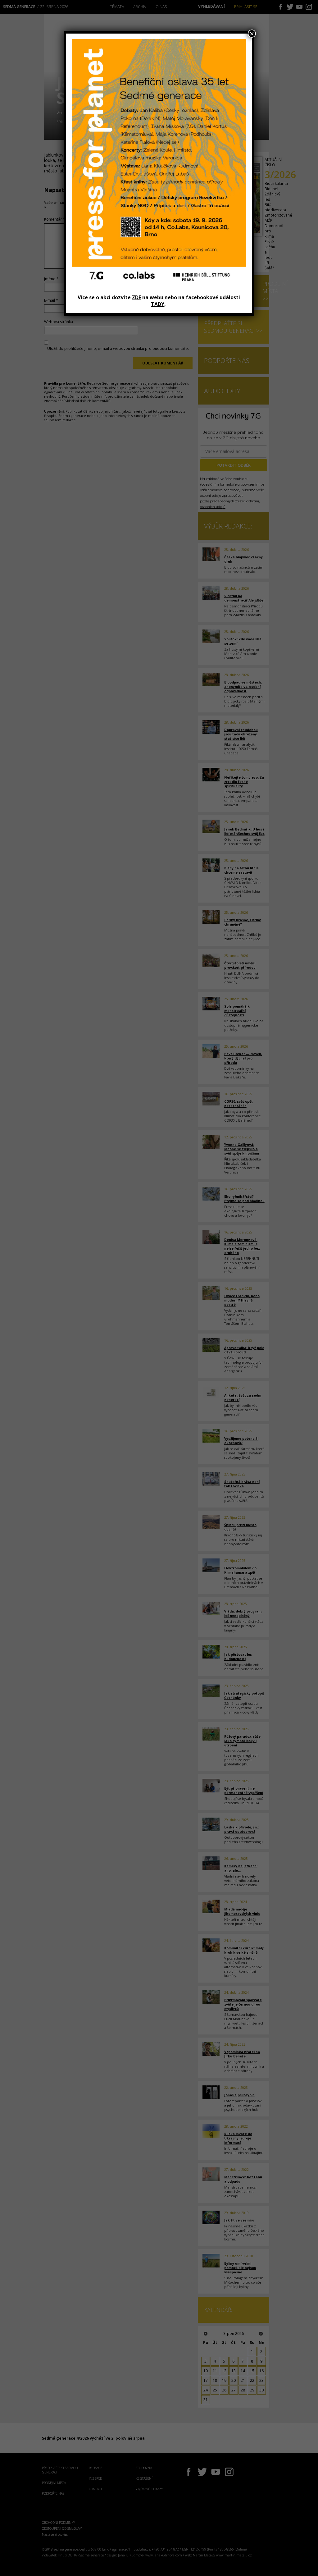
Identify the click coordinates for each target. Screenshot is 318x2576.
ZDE (136, 297)
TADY (158, 304)
